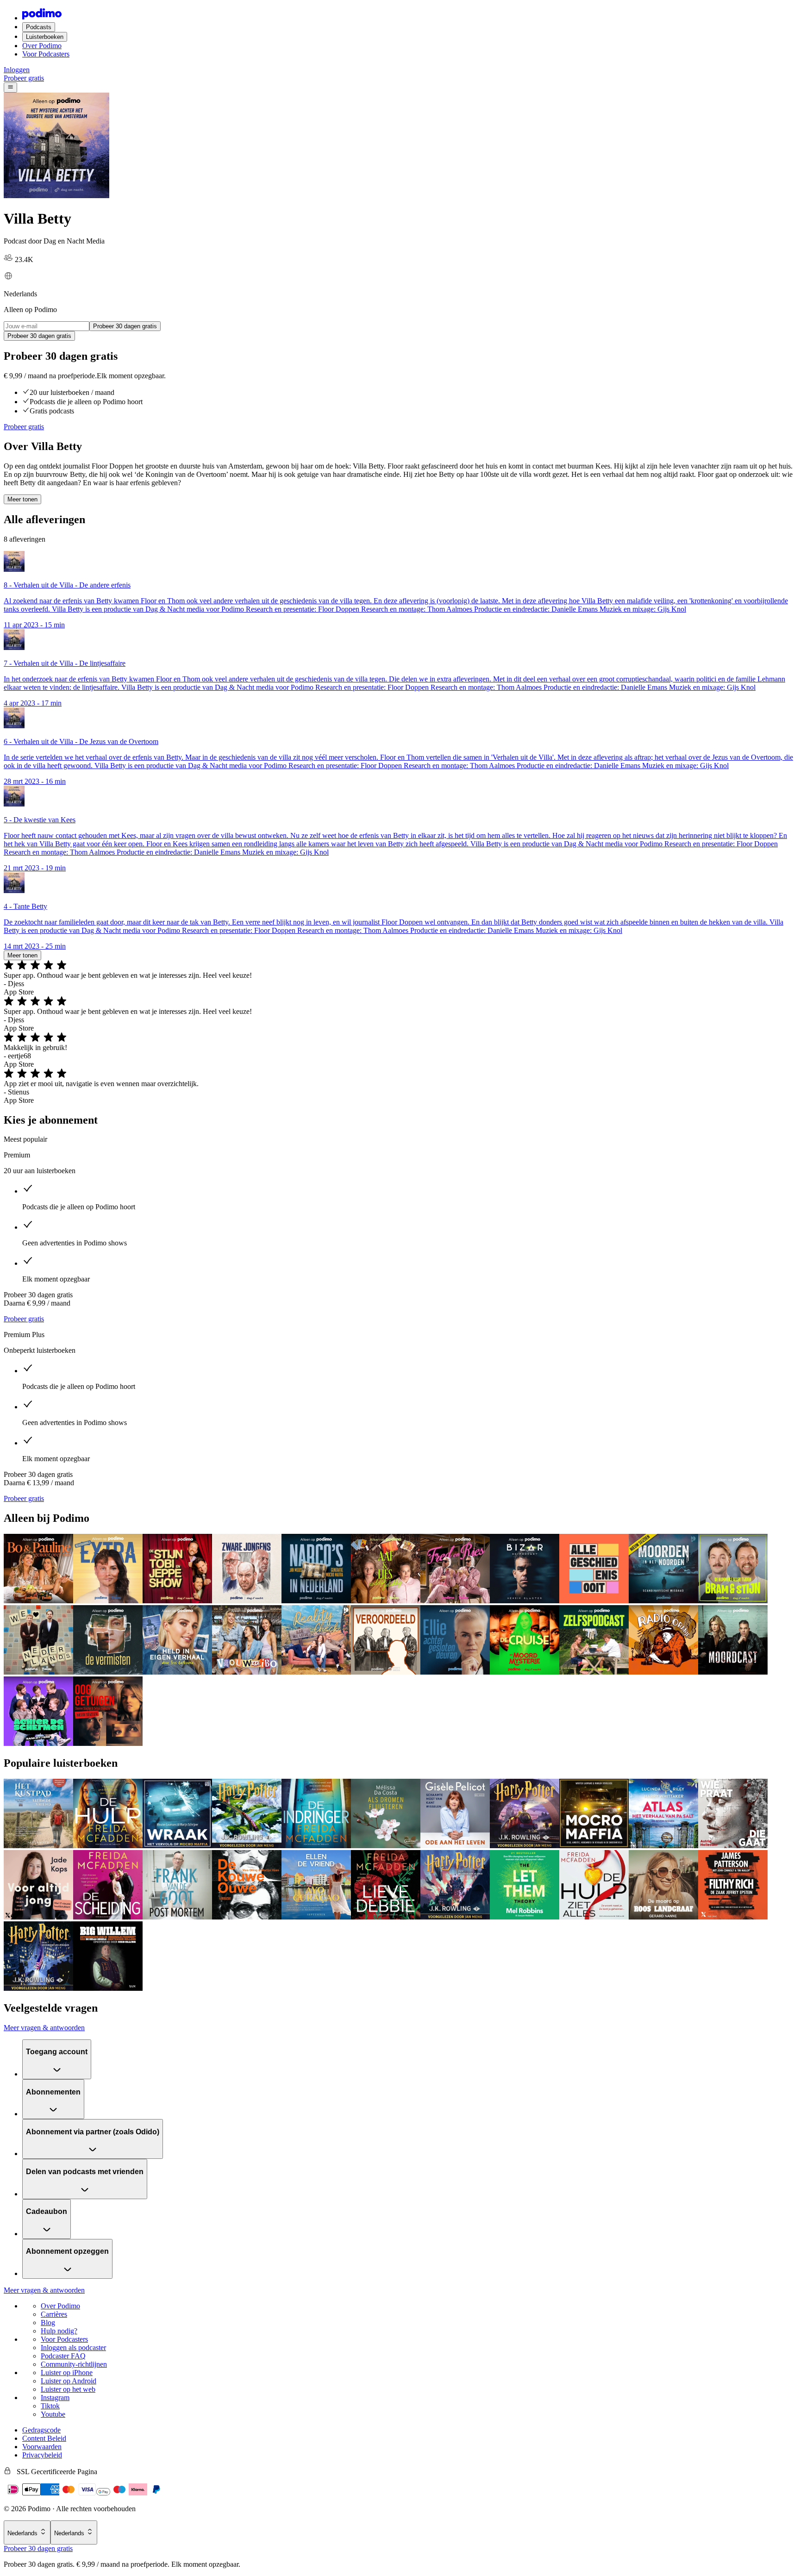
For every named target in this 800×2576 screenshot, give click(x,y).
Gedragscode (41, 2430)
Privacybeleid (42, 2455)
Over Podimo (42, 46)
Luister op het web (68, 2389)
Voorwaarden (42, 2447)
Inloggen (17, 70)
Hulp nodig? (59, 2331)
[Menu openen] (10, 88)
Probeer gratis (24, 78)
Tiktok (50, 2406)
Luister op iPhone (67, 2373)
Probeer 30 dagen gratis (38, 2548)
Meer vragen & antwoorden (44, 2028)
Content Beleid (44, 2438)
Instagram (55, 2398)
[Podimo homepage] (42, 18)
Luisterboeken (45, 37)
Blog (48, 2323)
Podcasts (39, 27)
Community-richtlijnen (74, 2364)
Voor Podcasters (46, 54)
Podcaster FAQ (63, 2356)
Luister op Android (69, 2381)
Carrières (54, 2314)
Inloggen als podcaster (73, 2348)
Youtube (53, 2414)
